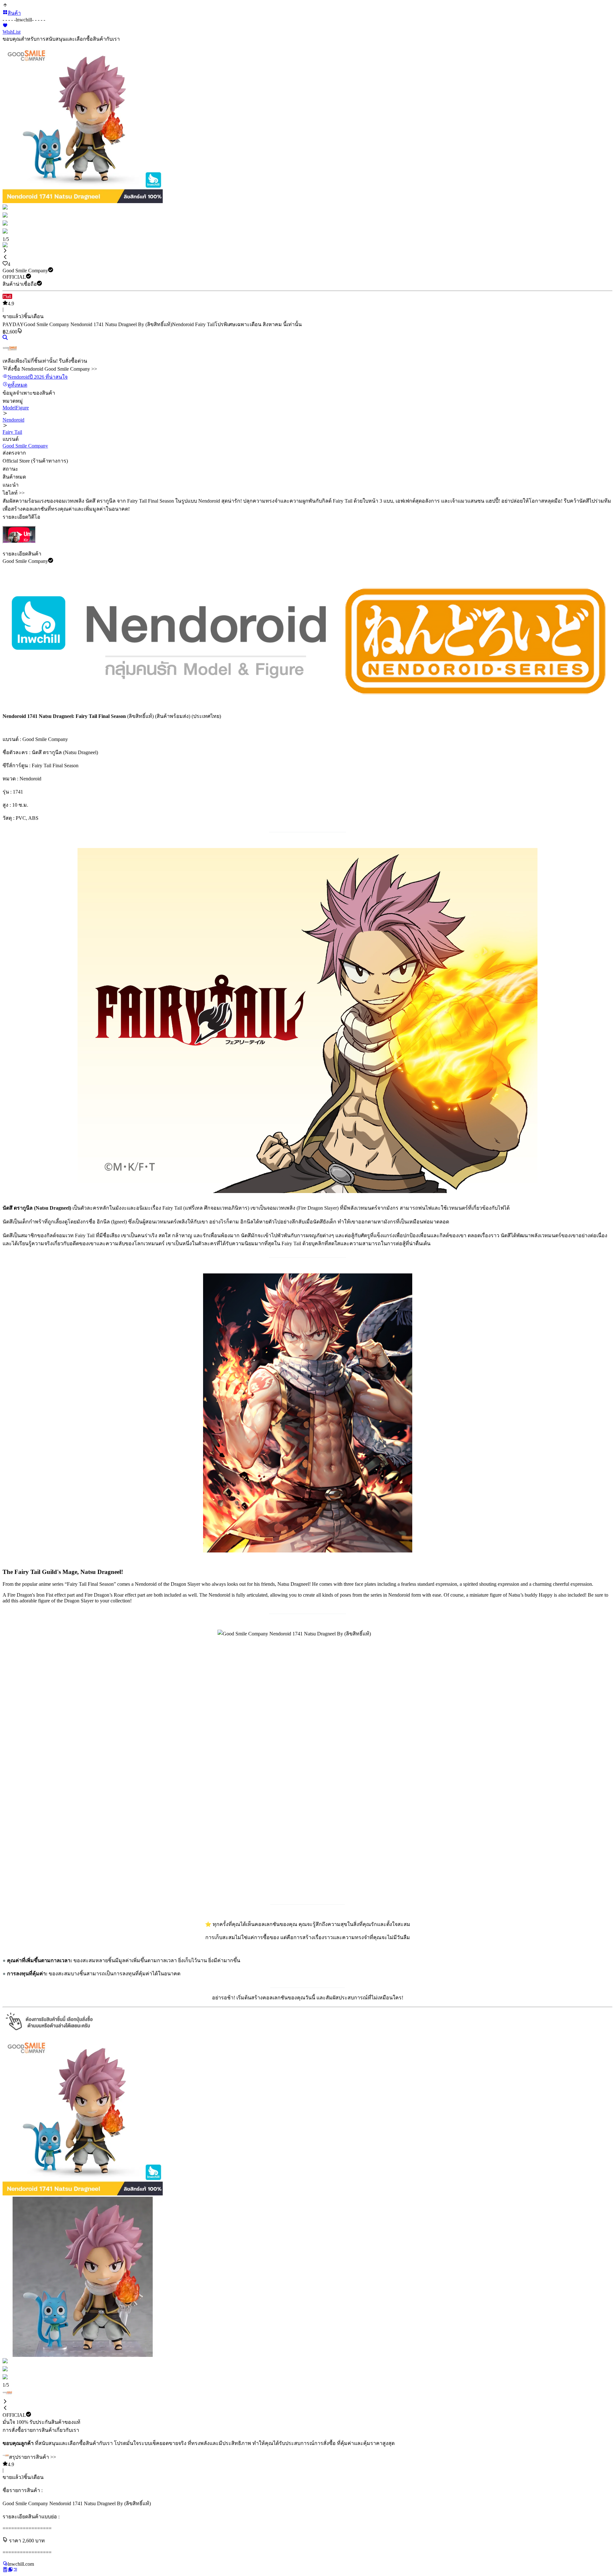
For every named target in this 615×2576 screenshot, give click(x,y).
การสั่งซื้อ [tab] (13, 2430)
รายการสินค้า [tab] (39, 2430)
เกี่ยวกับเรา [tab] (67, 2430)
